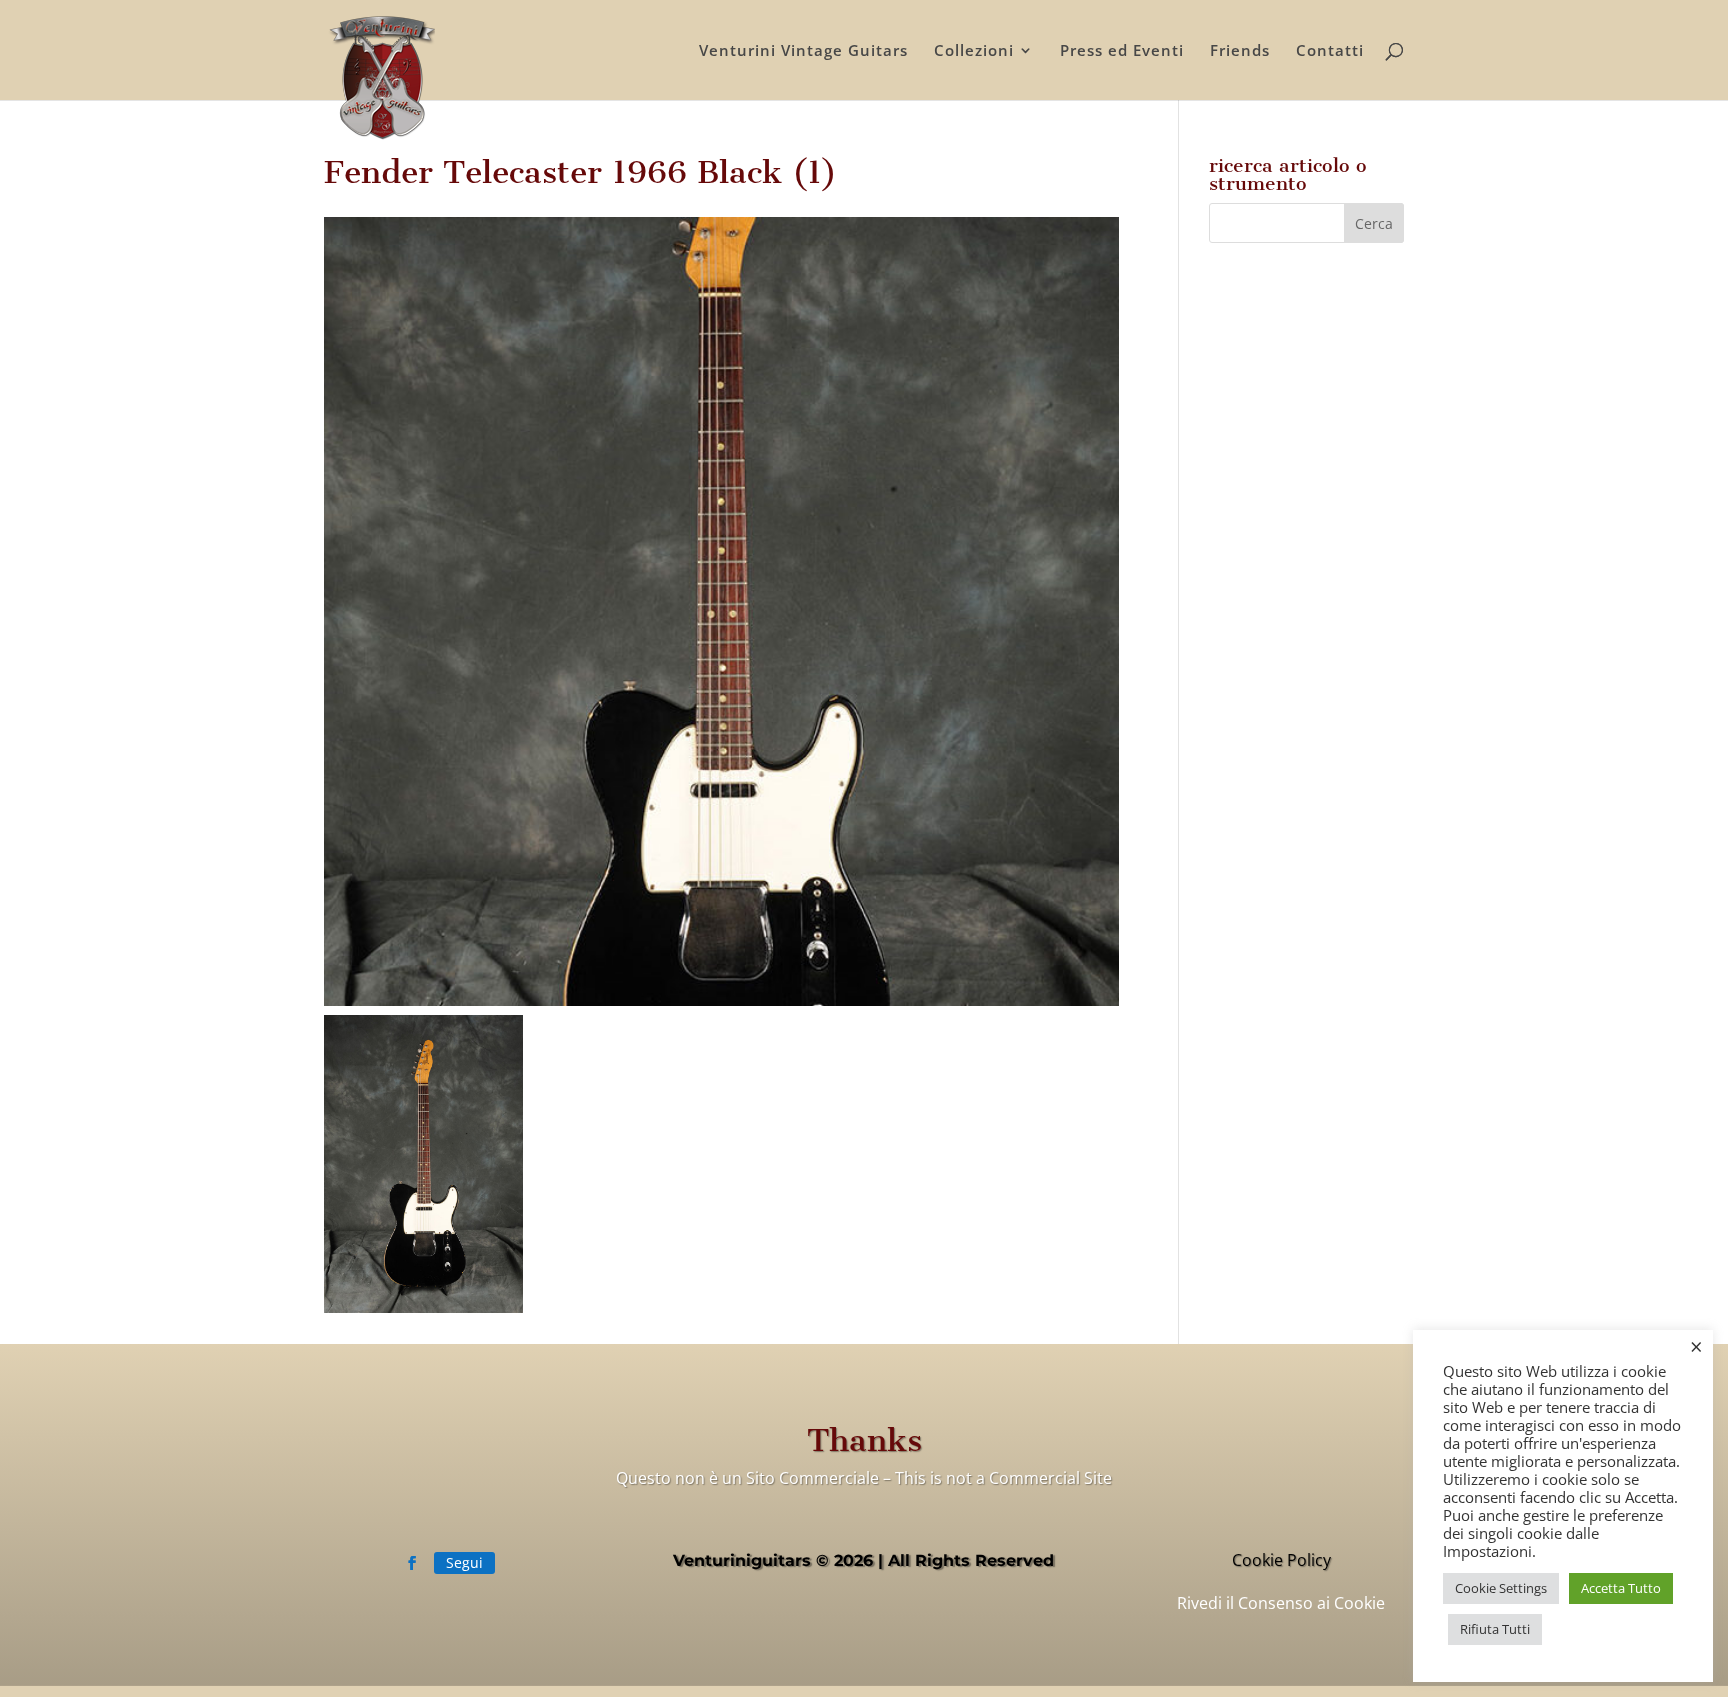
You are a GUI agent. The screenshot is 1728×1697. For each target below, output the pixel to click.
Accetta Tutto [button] (1621, 1588)
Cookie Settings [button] (1501, 1588)
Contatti (1330, 51)
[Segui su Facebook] (412, 1563)
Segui (464, 1562)
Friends (1240, 51)
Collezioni (974, 51)
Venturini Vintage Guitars (803, 51)
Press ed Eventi (1122, 51)
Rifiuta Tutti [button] (1495, 1629)
